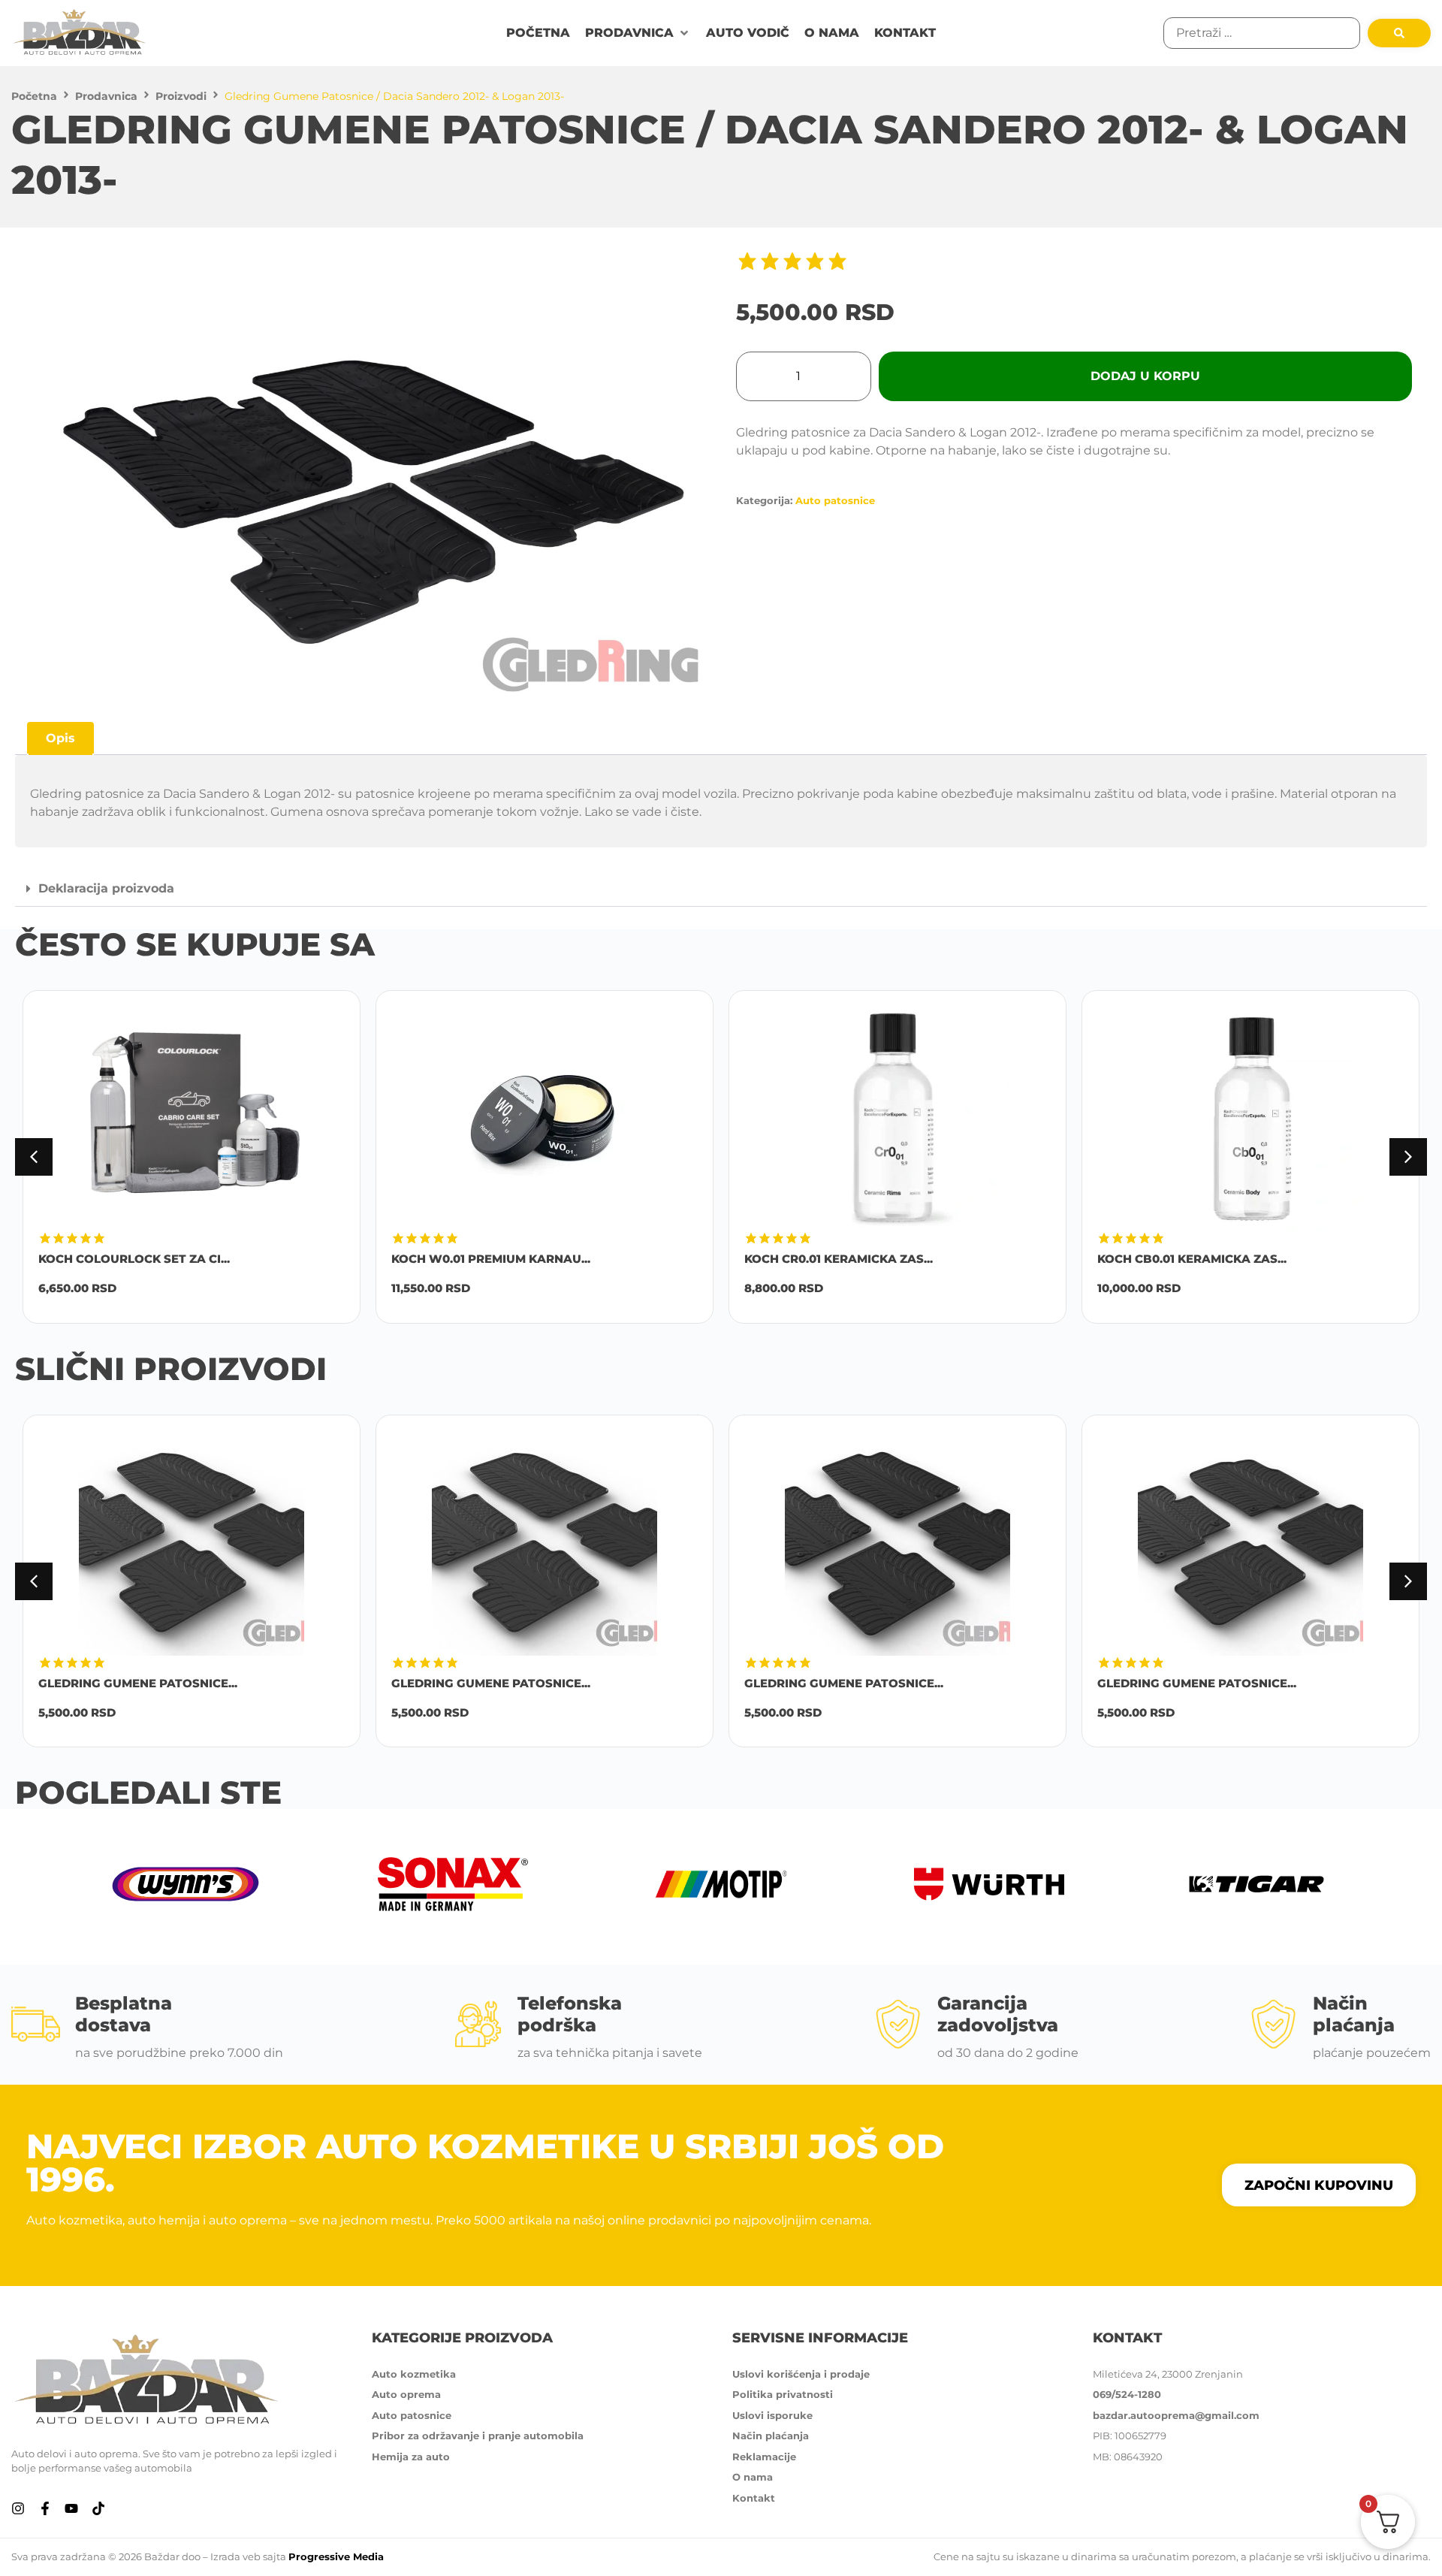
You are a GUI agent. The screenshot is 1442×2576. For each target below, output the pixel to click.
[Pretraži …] (1262, 33)
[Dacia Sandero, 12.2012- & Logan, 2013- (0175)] (368, 475)
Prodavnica (106, 96)
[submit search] (1399, 33)
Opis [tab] (60, 738)
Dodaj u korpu (1145, 376)
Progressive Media (336, 2556)
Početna (34, 96)
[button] (638, 33)
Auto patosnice (835, 500)
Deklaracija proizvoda (106, 888)
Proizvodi (181, 96)
